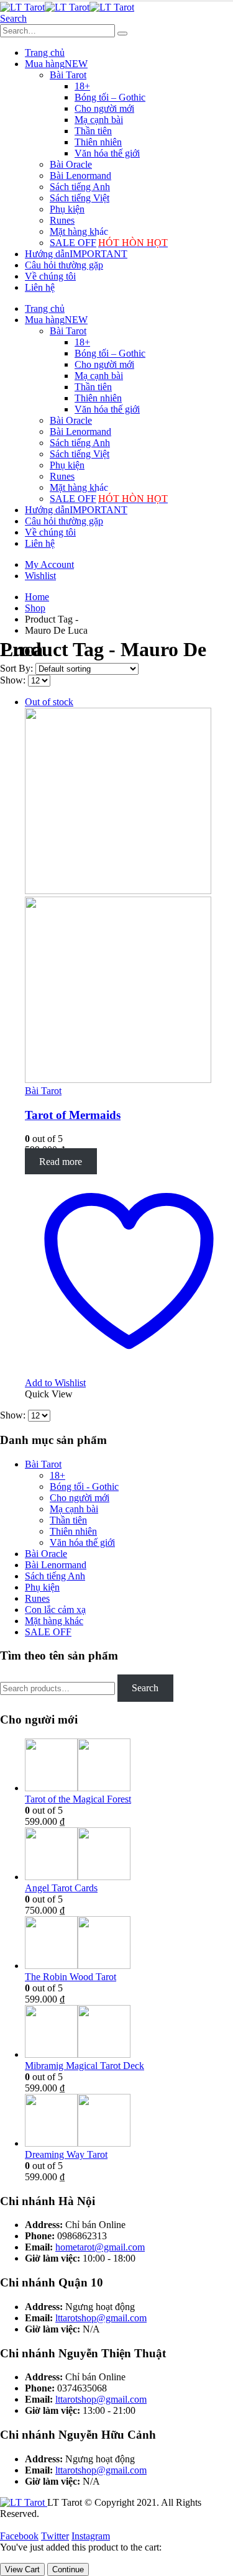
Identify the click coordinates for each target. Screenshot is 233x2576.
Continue (68, 2569)
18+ (82, 86)
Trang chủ (45, 53)
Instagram (91, 2536)
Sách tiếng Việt (80, 198)
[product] (129, 1766)
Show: (14, 680)
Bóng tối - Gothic (84, 1487)
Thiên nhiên (98, 142)
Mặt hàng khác (79, 231)
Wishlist (40, 576)
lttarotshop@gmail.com (101, 2318)
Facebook (19, 2536)
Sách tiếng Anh (80, 187)
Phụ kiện (67, 209)
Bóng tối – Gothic (110, 97)
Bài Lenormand (80, 176)
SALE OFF (109, 243)
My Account (49, 564)
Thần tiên (93, 131)
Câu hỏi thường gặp (64, 265)
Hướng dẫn (76, 254)
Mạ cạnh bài (99, 120)
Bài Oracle (71, 164)
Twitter (55, 2536)
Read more (61, 1161)
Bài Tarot (68, 75)
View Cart (22, 2569)
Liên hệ (40, 287)
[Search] (122, 34)
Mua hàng (56, 64)
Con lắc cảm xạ (55, 1610)
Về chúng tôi (50, 276)
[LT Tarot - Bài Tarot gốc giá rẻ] (67, 7)
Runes (62, 220)
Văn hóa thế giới (107, 153)
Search (145, 1688)
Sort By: (18, 668)
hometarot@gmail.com (100, 2247)
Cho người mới (104, 108)
